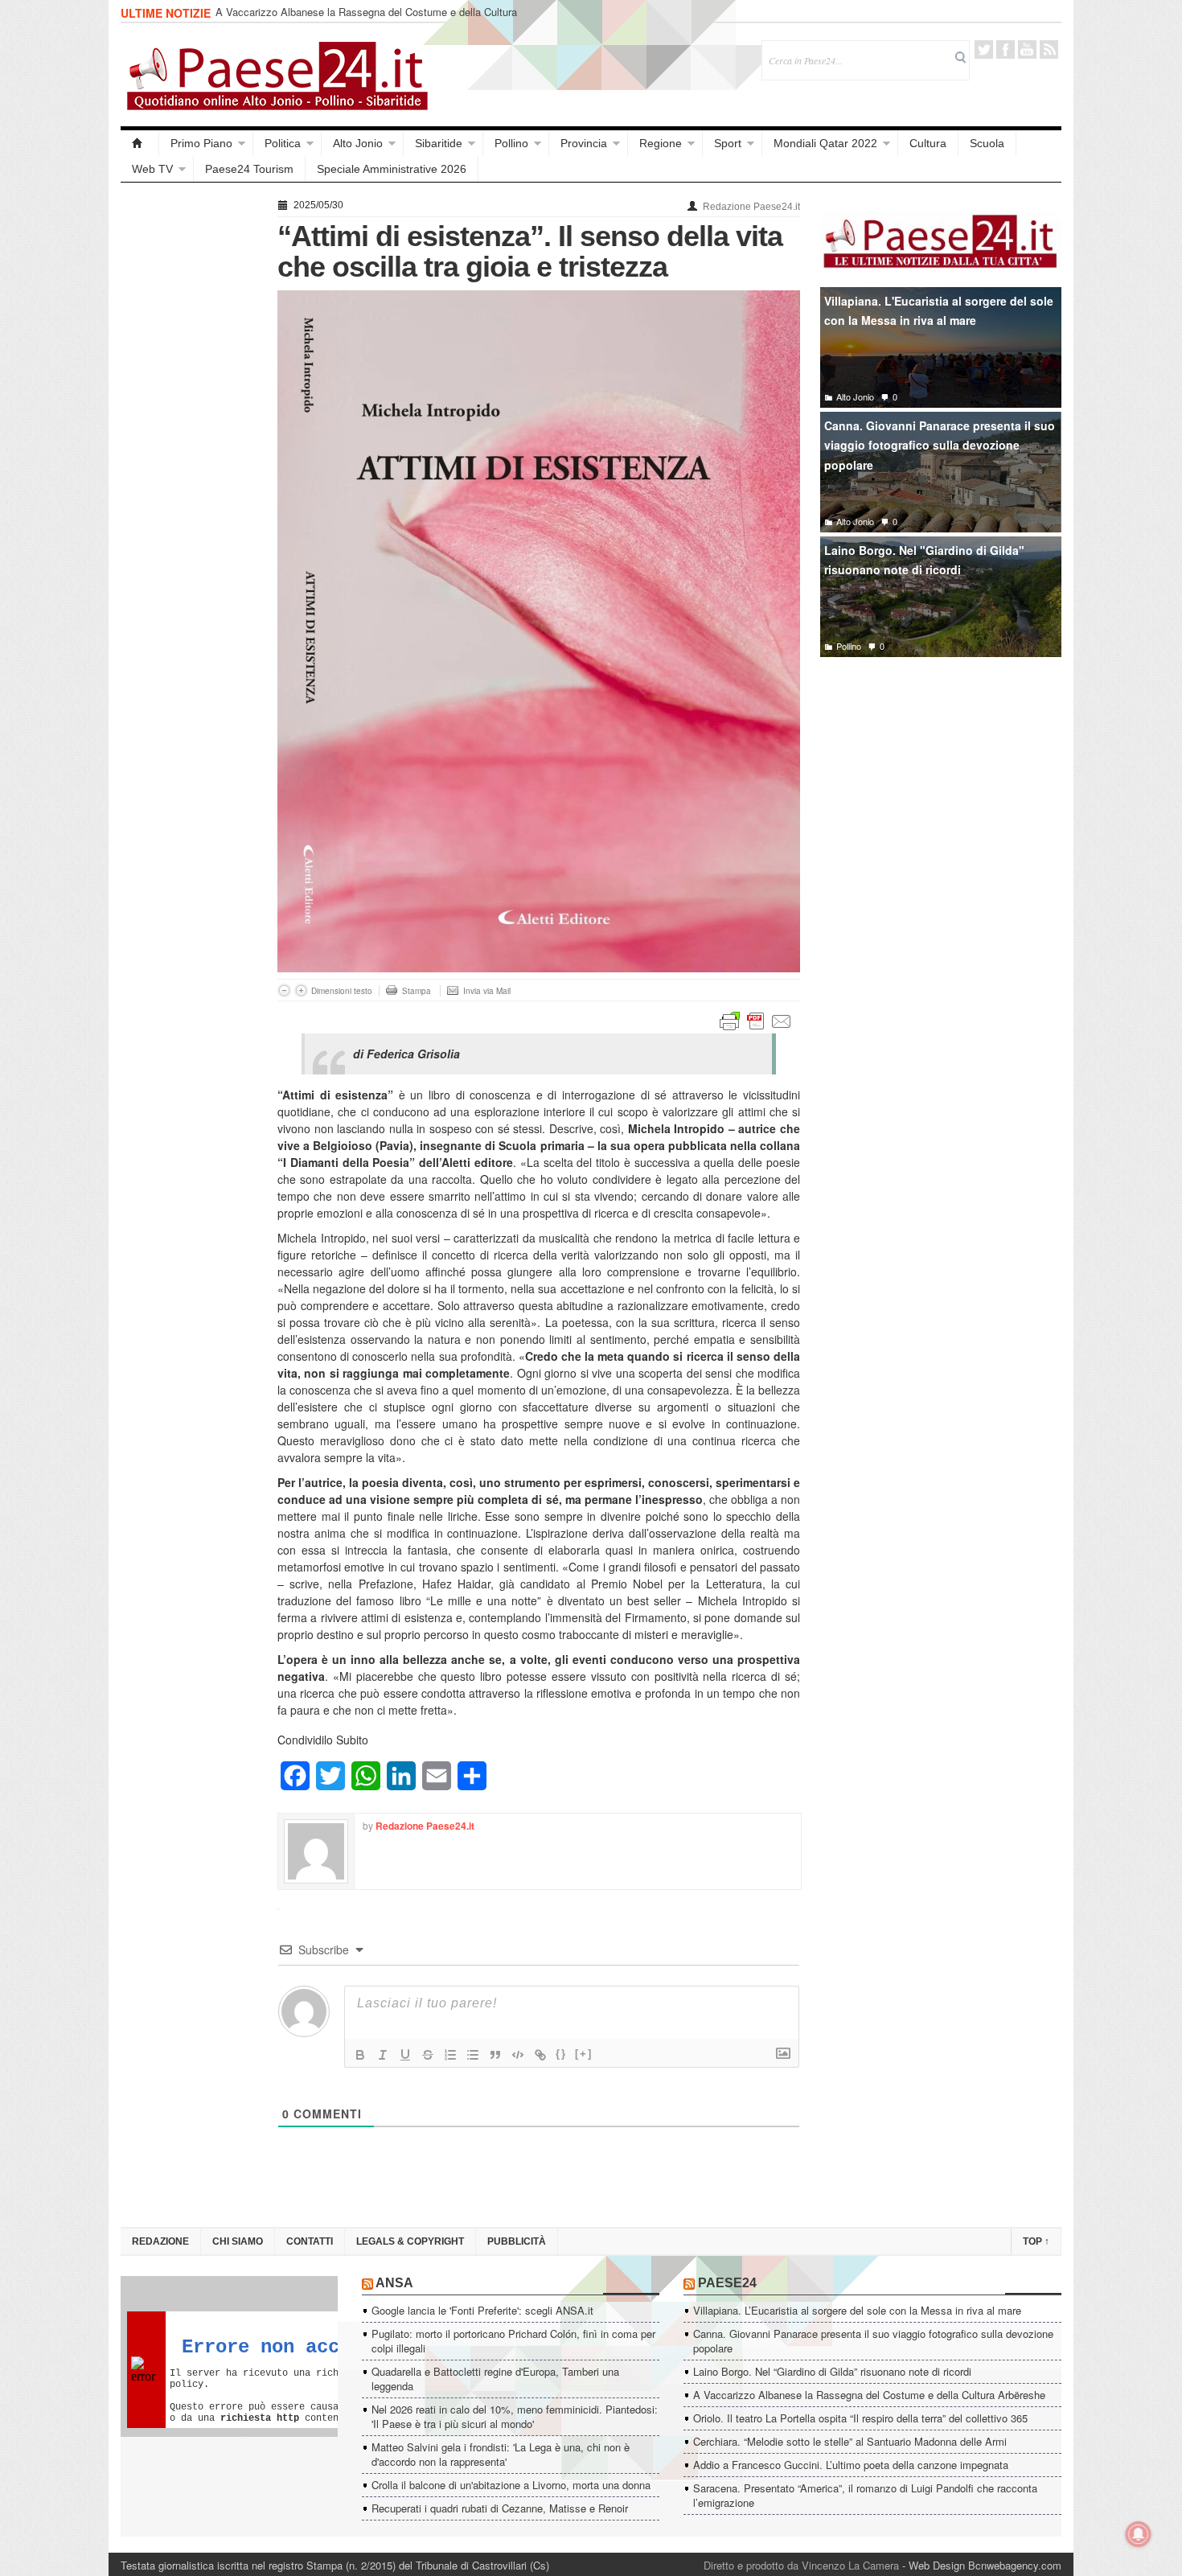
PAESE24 (727, 2283)
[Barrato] (428, 2055)
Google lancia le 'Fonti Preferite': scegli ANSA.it (482, 2310)
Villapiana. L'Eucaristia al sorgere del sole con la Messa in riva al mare (939, 311)
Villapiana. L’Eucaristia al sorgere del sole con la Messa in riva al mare (857, 2310)
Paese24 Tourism (249, 169)
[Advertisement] (191, 436)
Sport (728, 143)
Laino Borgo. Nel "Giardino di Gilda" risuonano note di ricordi (924, 560)
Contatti (310, 2241)
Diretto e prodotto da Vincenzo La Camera (801, 2565)
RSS (1049, 49)
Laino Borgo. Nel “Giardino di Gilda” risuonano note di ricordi (832, 2371)
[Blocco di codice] (518, 2055)
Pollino (511, 143)
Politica (283, 143)
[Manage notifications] (1139, 2534)
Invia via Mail (487, 991)
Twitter (984, 49)
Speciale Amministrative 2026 (392, 169)
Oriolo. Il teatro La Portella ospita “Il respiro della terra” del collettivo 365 (860, 2418)
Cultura (928, 143)
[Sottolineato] (405, 2055)
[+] (584, 2054)
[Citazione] (495, 2055)
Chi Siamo (238, 2241)
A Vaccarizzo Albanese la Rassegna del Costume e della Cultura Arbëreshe (366, 19)
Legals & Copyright (410, 2241)
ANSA (394, 2283)
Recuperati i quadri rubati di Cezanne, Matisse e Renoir (500, 2508)
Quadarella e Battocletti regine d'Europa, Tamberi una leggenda (495, 2379)
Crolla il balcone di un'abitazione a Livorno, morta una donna (511, 2485)
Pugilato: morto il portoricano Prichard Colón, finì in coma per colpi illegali (513, 2341)
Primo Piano (201, 143)
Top (1036, 2241)
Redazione (160, 2241)
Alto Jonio (358, 143)
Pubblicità (517, 2241)
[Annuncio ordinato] (450, 2055)
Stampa (417, 991)
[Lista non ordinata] (473, 2055)
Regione (661, 143)
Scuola (987, 143)
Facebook (1006, 49)
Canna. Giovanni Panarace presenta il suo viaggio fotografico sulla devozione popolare (940, 445)
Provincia (584, 143)
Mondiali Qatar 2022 (825, 143)
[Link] (540, 2055)
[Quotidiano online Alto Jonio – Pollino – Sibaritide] (140, 143)
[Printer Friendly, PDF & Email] (756, 1020)
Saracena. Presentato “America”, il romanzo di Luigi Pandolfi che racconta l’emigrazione (865, 2495)
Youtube (1027, 49)
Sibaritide (439, 143)
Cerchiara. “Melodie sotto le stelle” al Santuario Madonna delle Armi (850, 2441)
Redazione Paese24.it (751, 207)
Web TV (152, 169)
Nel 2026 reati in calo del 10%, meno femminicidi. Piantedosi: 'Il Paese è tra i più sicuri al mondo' (515, 2416)
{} (561, 2054)
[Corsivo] (383, 2055)
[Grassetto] (360, 2055)
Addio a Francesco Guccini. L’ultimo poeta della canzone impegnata (851, 2465)
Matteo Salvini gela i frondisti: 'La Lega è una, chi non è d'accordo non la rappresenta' (501, 2454)
